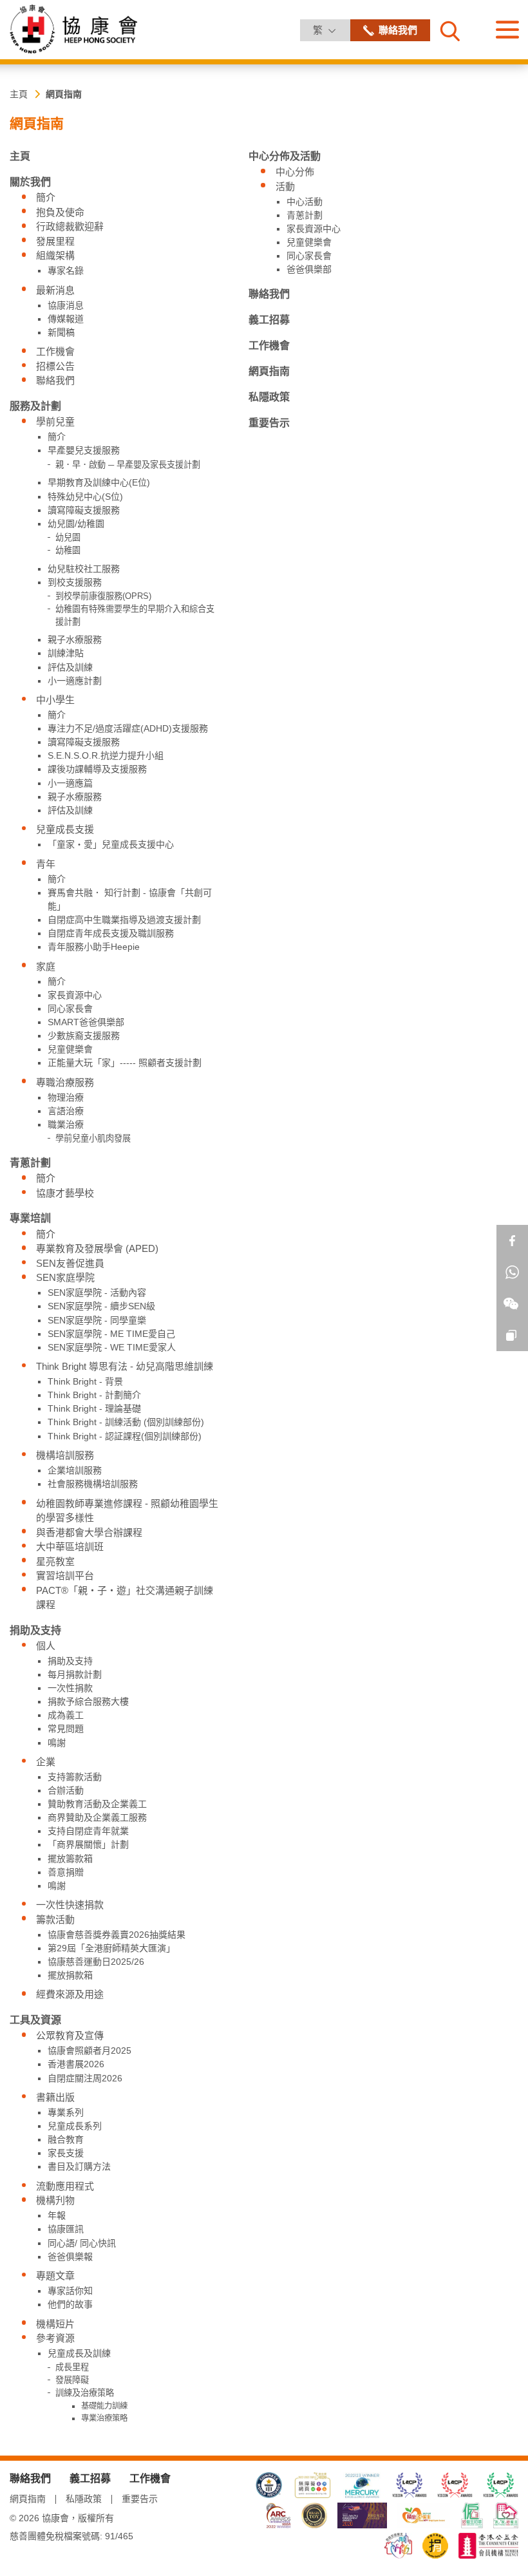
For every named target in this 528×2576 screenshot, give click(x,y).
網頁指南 (64, 94)
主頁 (19, 94)
